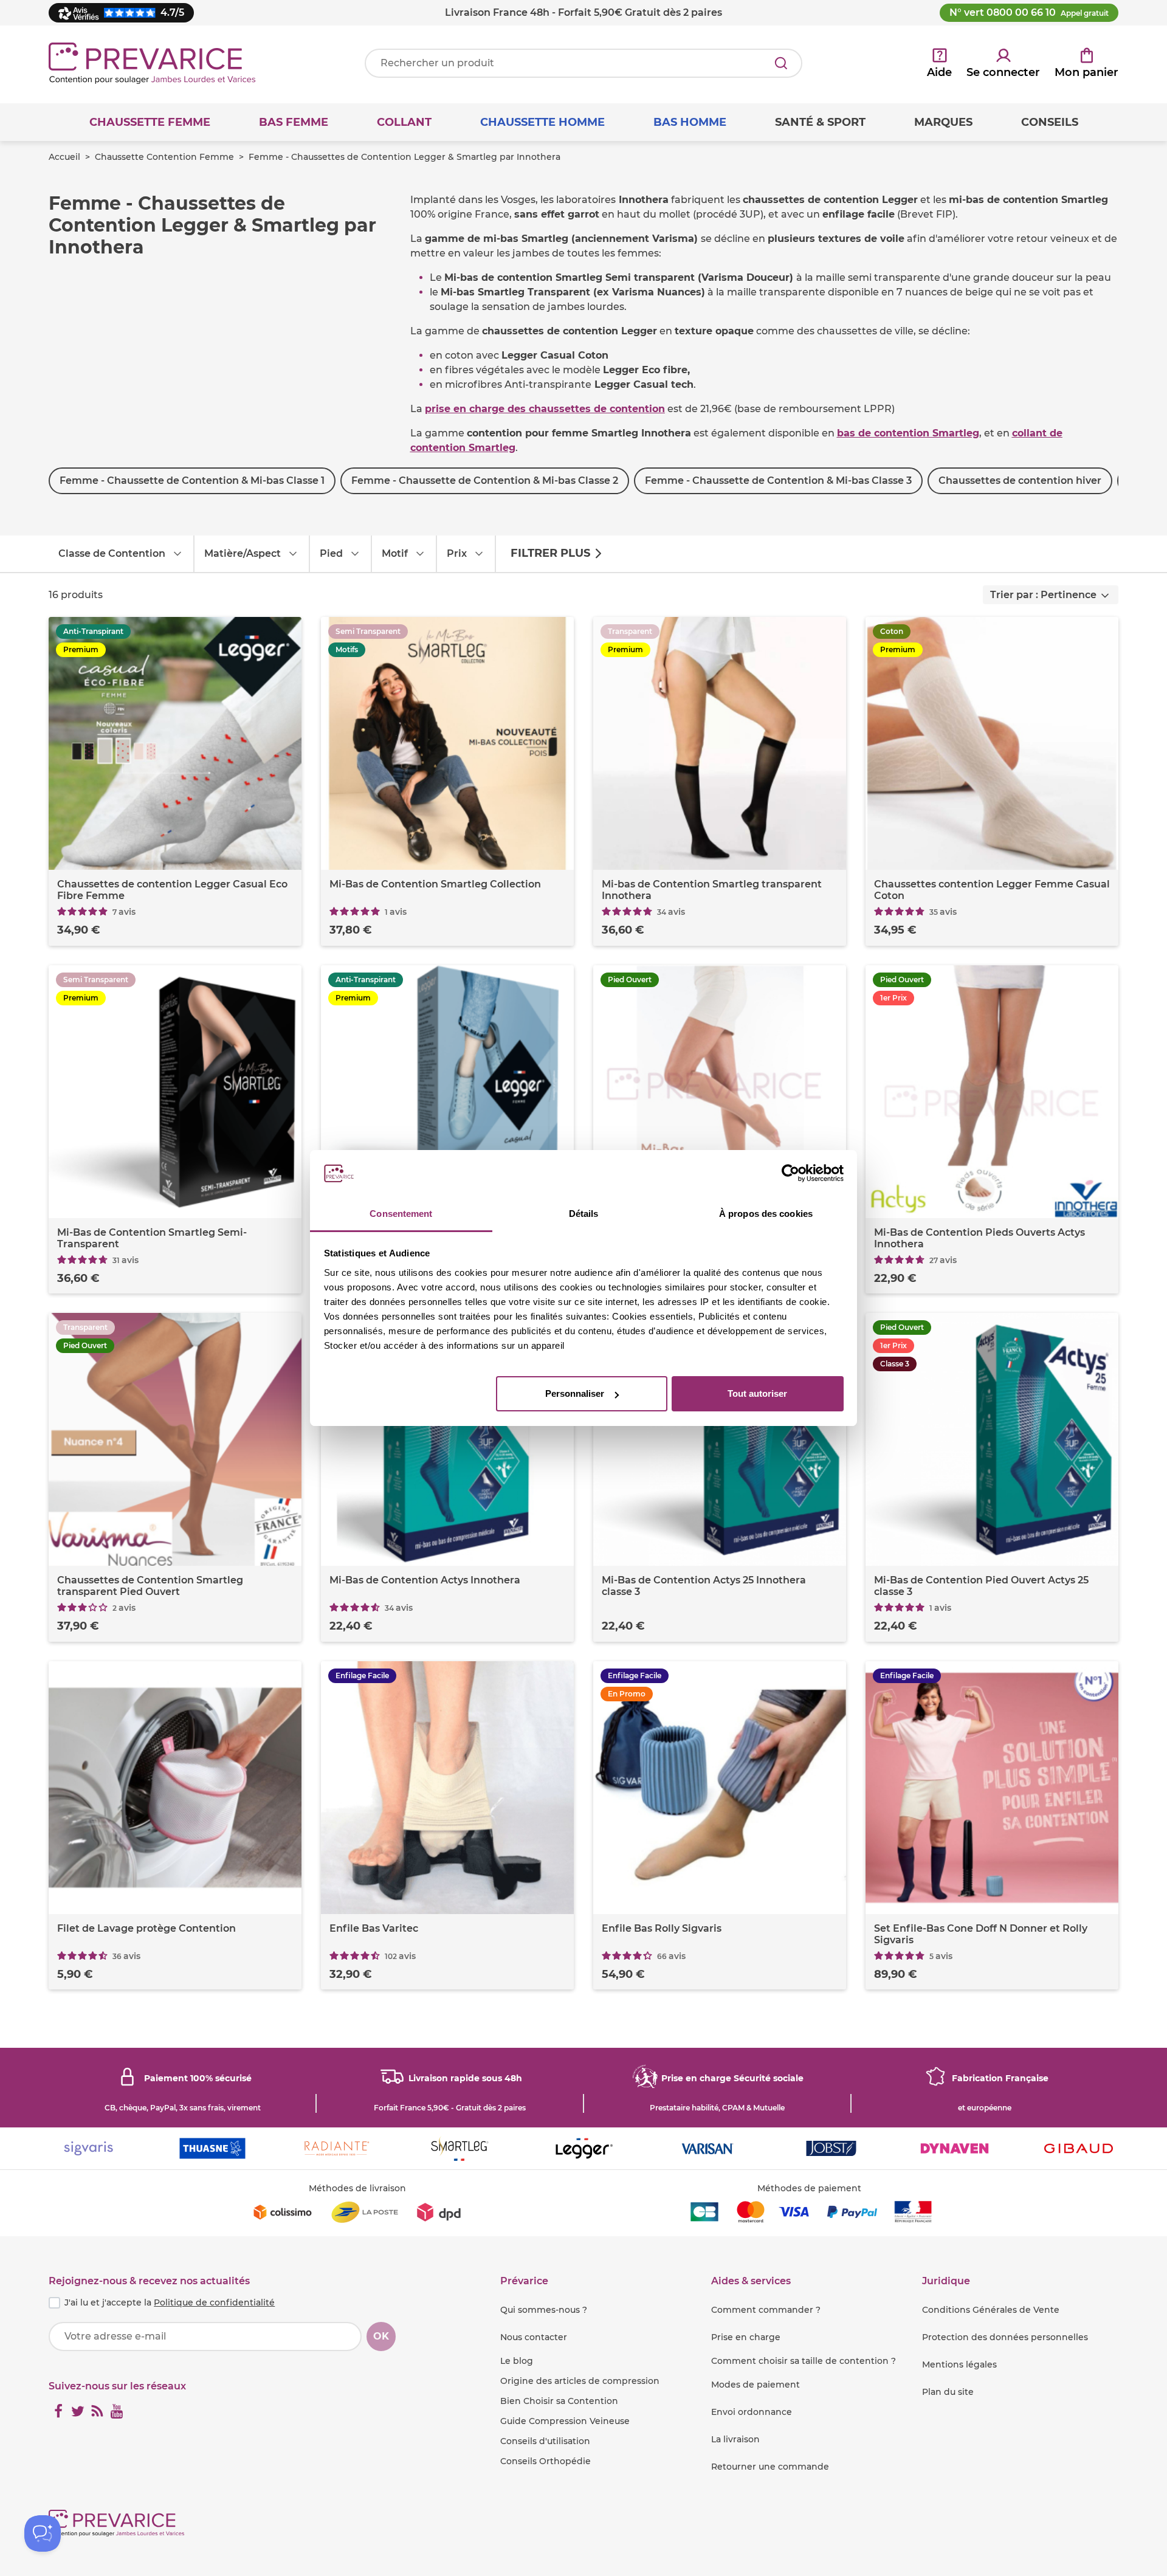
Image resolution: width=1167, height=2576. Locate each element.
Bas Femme (294, 122)
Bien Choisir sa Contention (559, 2401)
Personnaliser (575, 1393)
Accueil (64, 157)
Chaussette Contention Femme (164, 157)
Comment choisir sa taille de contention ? (804, 2361)
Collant (404, 122)
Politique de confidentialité (214, 2302)
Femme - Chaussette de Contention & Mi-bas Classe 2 (485, 480)
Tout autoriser (757, 1393)
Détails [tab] (584, 1214)
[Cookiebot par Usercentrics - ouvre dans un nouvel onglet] (790, 1174)
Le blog (517, 2361)
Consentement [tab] (401, 1214)
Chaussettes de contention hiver (1020, 480)
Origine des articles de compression (580, 2381)
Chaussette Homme (542, 122)
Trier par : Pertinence (1043, 595)
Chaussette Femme (150, 122)
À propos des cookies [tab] (766, 1214)
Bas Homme (690, 122)
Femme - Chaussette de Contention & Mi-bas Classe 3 (778, 480)
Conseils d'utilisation (545, 2441)
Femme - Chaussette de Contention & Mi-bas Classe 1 (192, 480)
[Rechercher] (781, 63)
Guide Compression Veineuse (565, 2421)
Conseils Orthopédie (546, 2461)
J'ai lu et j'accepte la (170, 2302)
